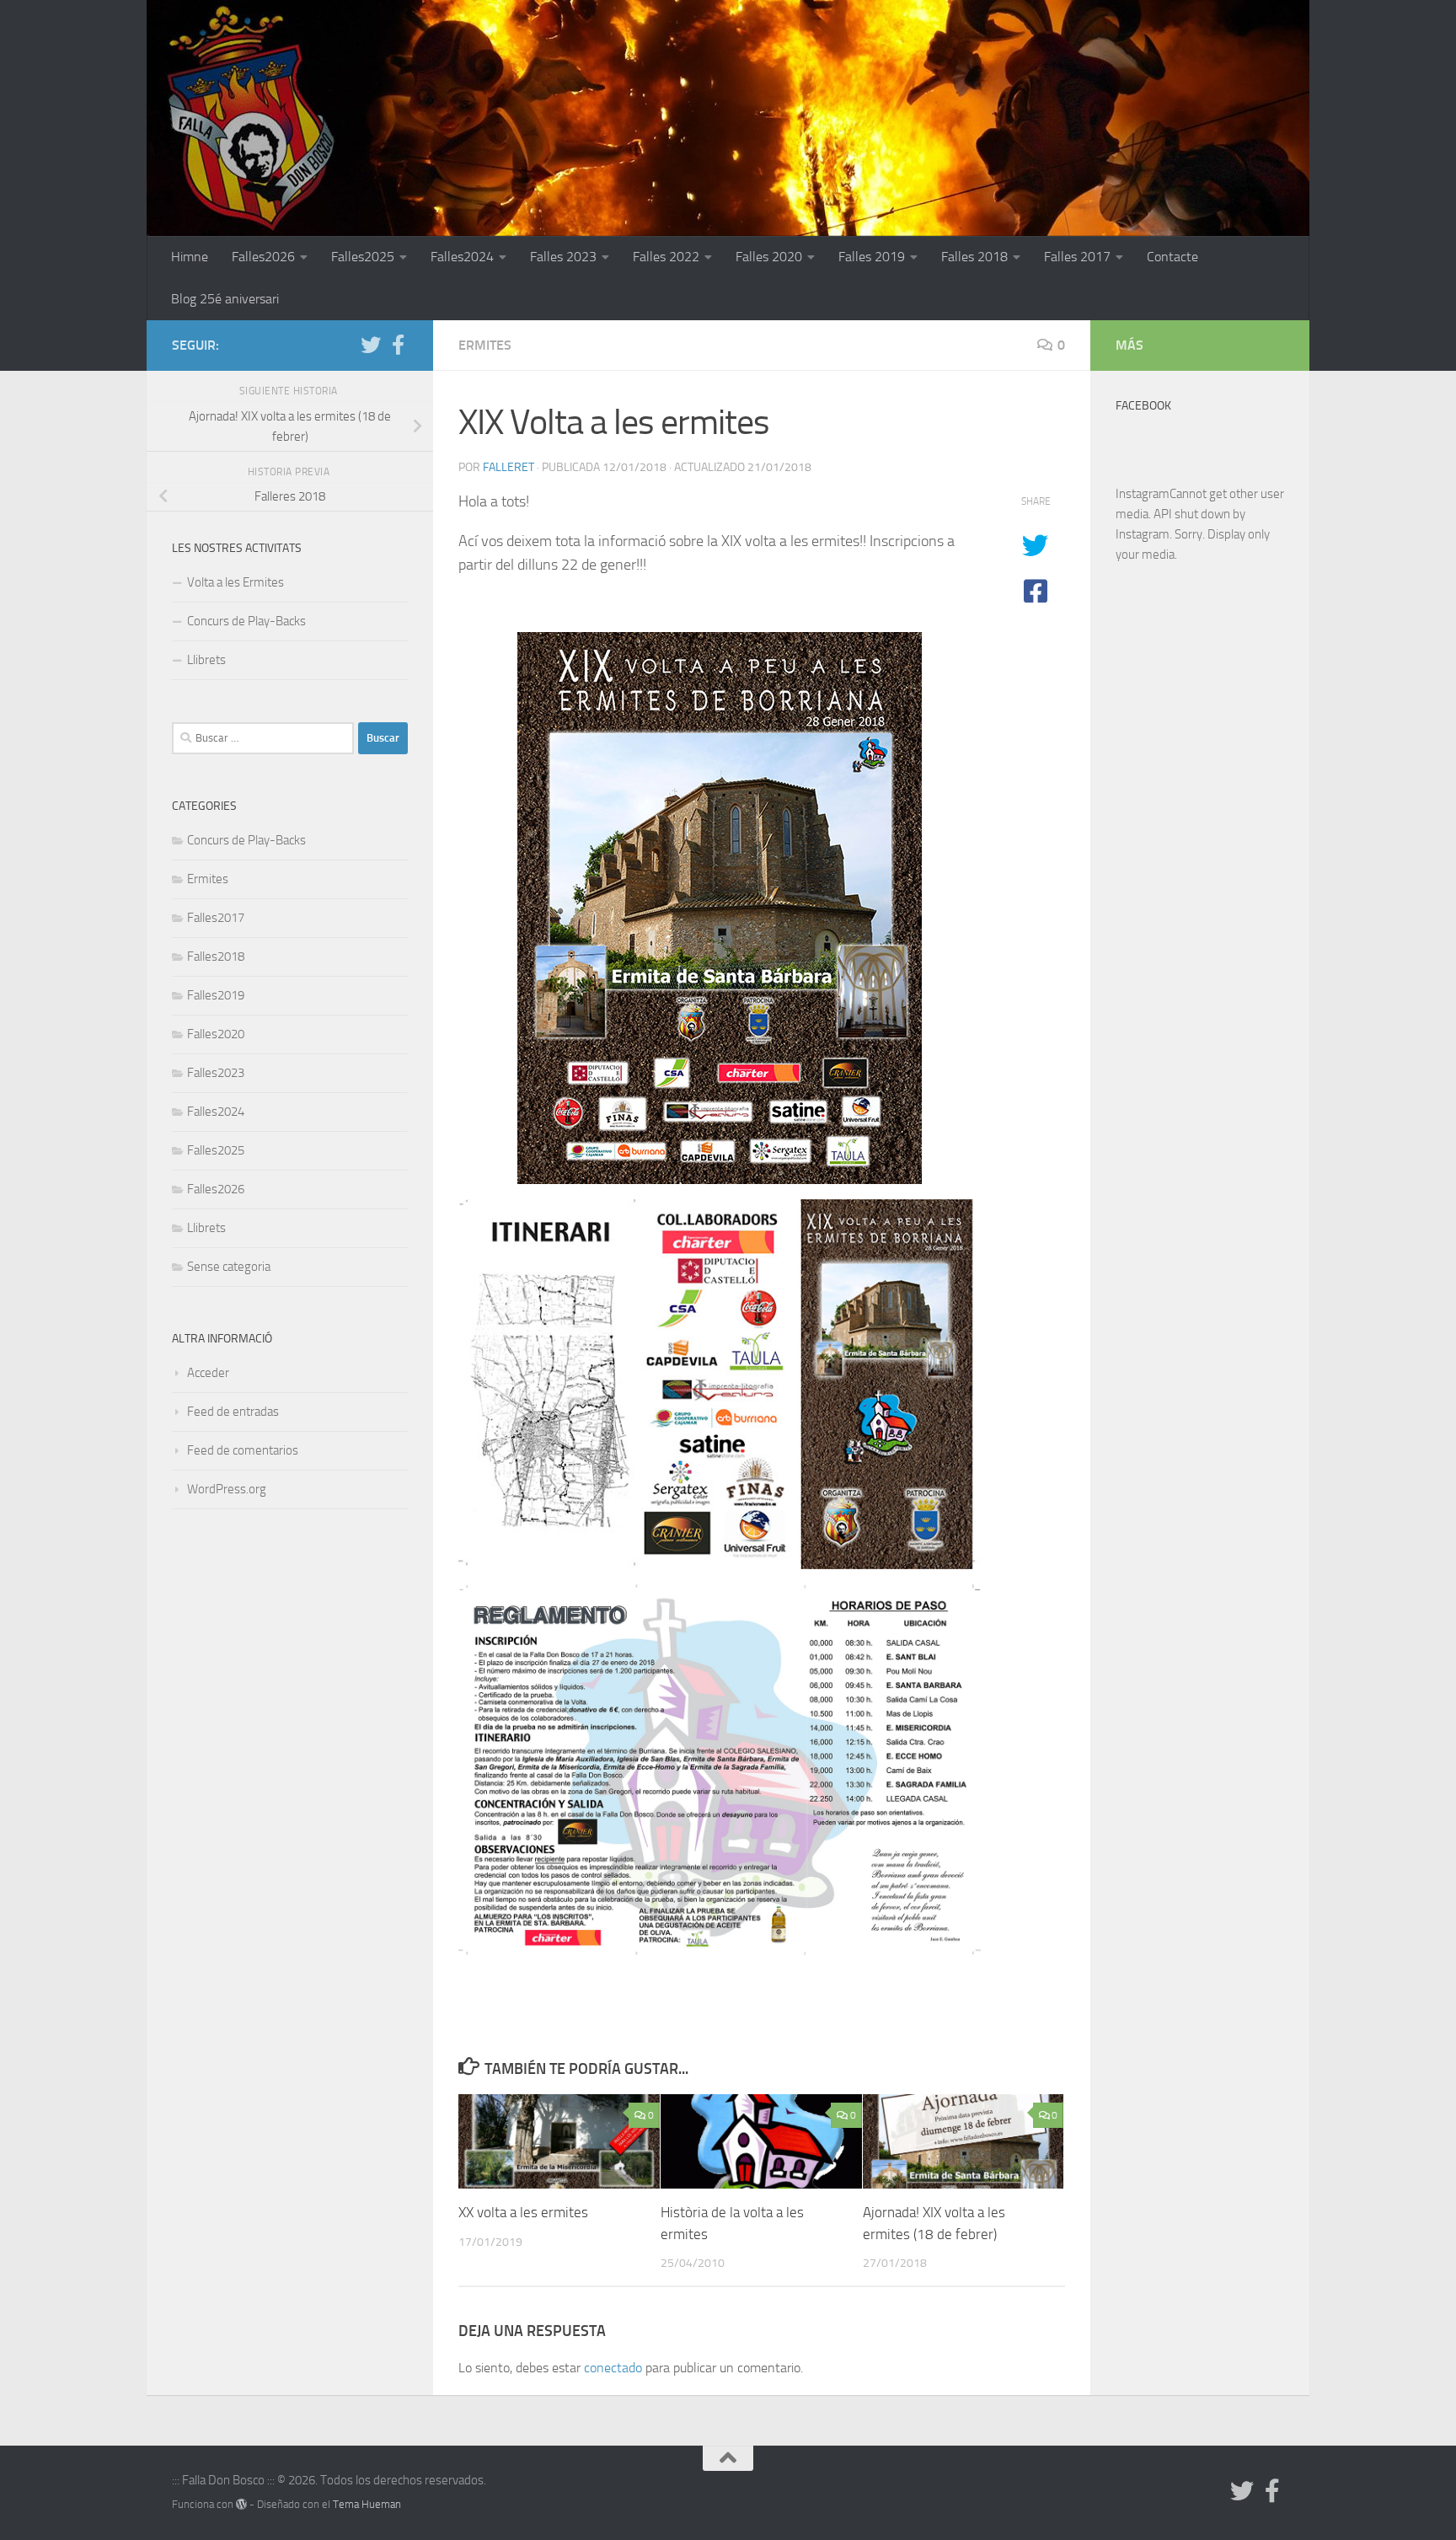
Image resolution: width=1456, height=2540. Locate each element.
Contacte (1172, 257)
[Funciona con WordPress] (241, 2504)
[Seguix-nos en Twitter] (371, 345)
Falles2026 (263, 257)
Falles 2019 (872, 257)
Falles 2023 (563, 257)
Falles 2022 (666, 257)
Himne (190, 257)
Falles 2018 (974, 257)
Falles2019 (216, 995)
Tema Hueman (367, 2504)
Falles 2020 (769, 257)
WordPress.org (227, 1489)
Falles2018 (216, 957)
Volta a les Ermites (236, 582)
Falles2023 (216, 1073)
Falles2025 (363, 257)
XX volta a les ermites (523, 2212)
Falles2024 (462, 257)
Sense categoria (229, 1267)
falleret (509, 467)
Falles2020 (216, 1034)
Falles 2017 (1077, 257)
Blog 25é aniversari (225, 299)
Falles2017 (216, 918)
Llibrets (206, 660)
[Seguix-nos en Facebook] (398, 345)
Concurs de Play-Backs (246, 621)
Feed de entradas (233, 1412)
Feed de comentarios (243, 1450)
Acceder (208, 1373)
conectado (613, 2368)
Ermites (485, 345)
